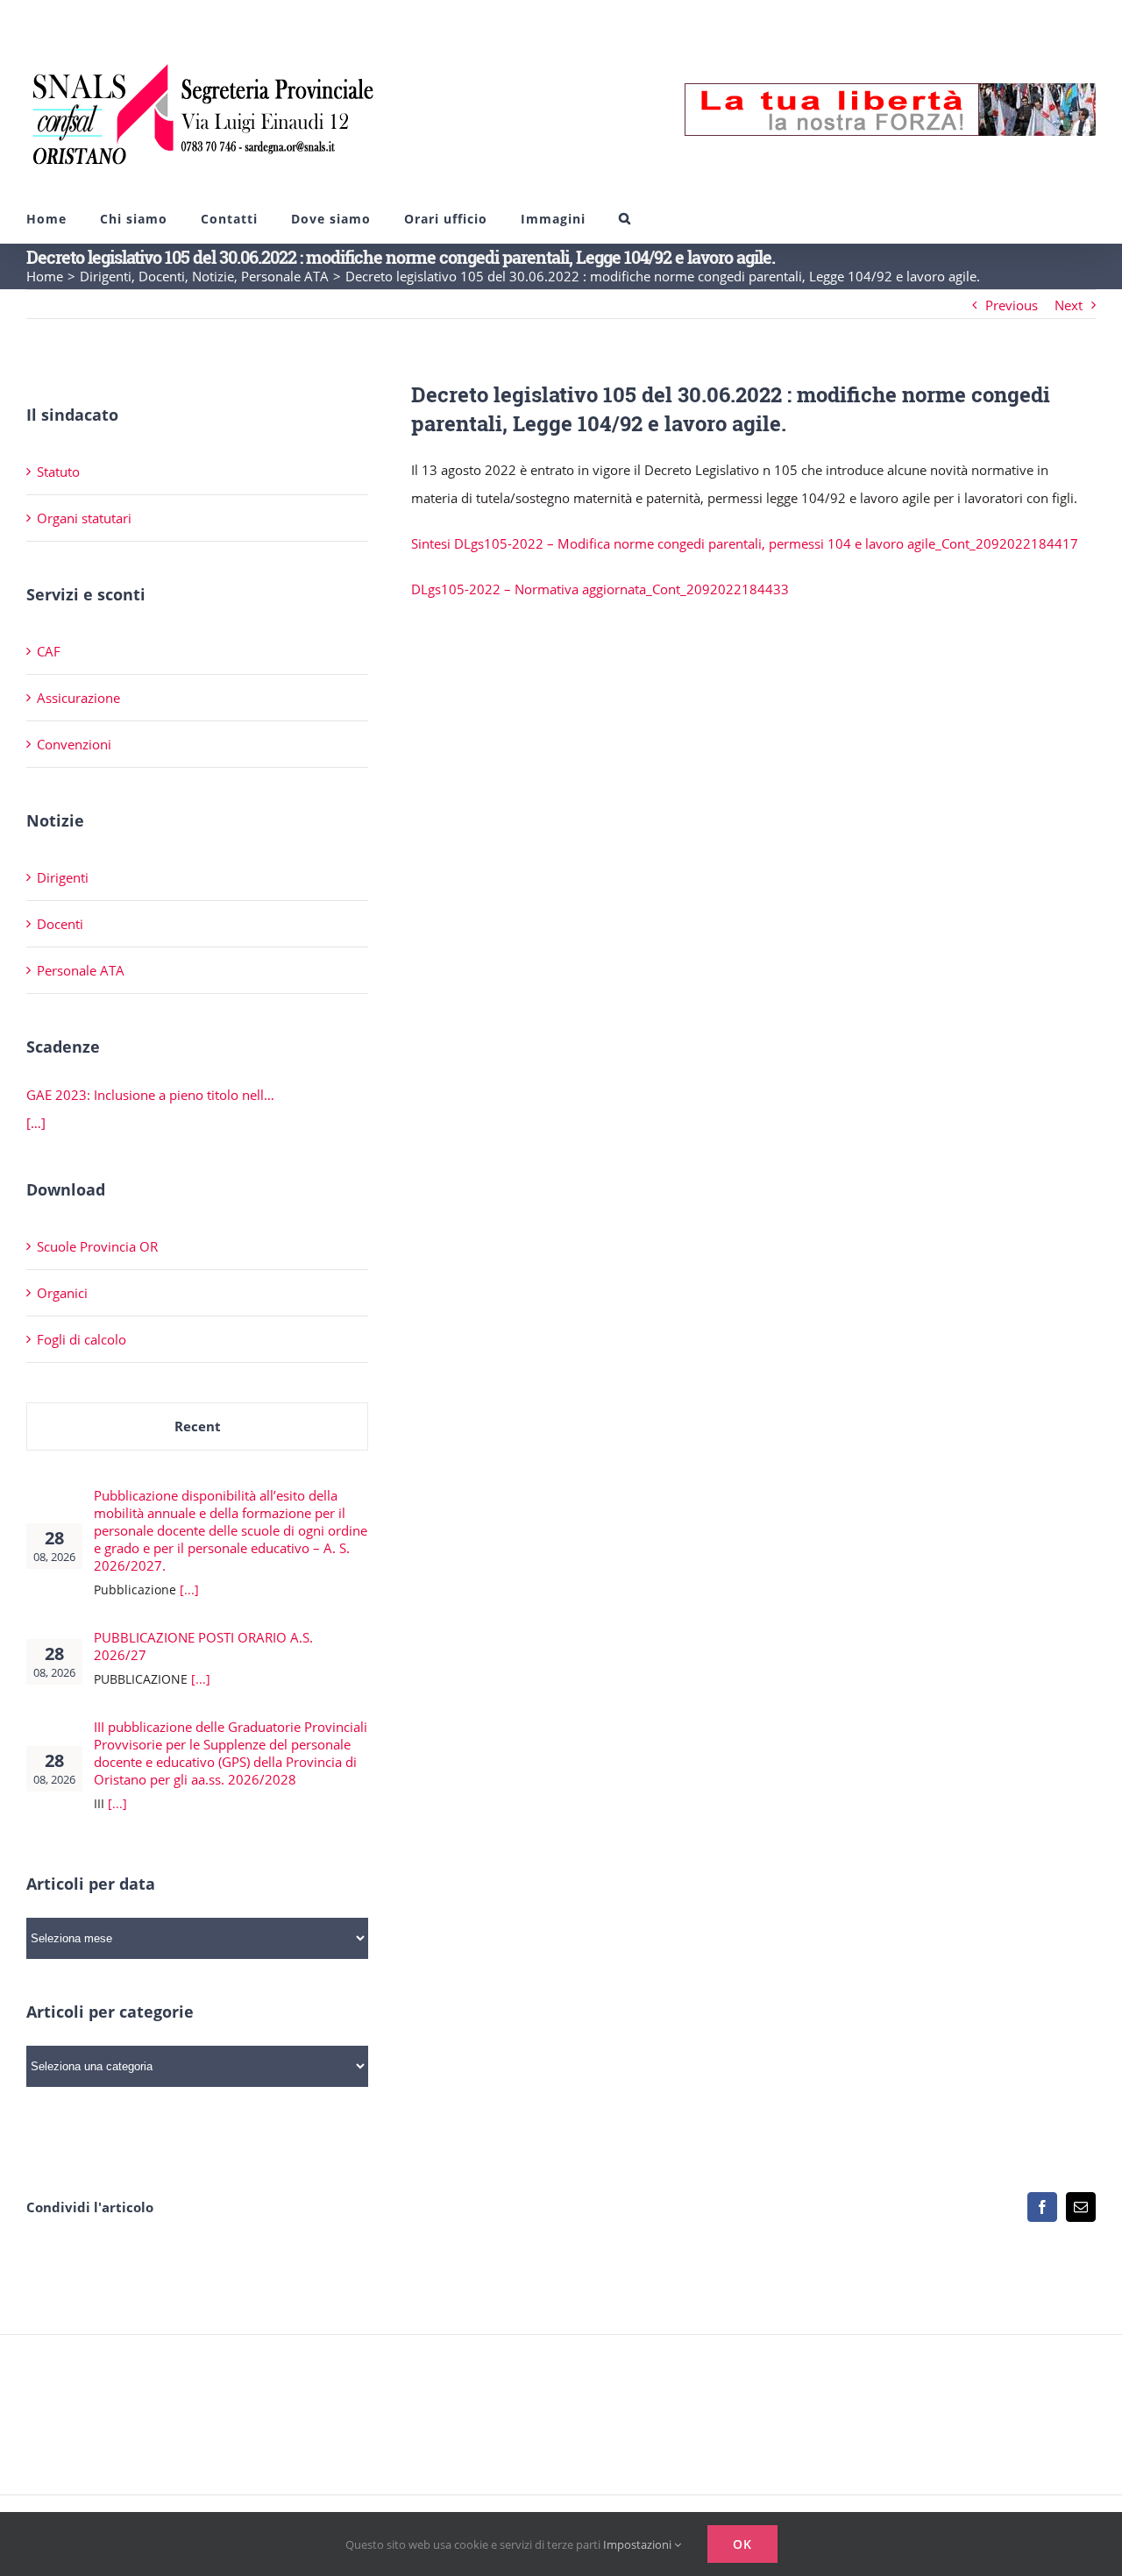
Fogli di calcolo (82, 1339)
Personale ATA (81, 970)
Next (1069, 305)
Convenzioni (74, 744)
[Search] (625, 219)
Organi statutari (84, 518)
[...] (189, 1590)
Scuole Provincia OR (97, 1246)
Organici (62, 1293)
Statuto (58, 472)
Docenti (60, 924)
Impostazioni (639, 2544)
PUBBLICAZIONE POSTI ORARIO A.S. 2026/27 (203, 1646)
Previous (1012, 305)
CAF (49, 651)
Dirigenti (63, 877)
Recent (198, 1426)
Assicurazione (78, 698)
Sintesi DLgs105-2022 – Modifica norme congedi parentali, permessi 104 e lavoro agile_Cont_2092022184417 (745, 543)
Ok (742, 2544)
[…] (36, 1123)
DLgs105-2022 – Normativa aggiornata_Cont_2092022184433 (600, 589)
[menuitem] (46, 219)
